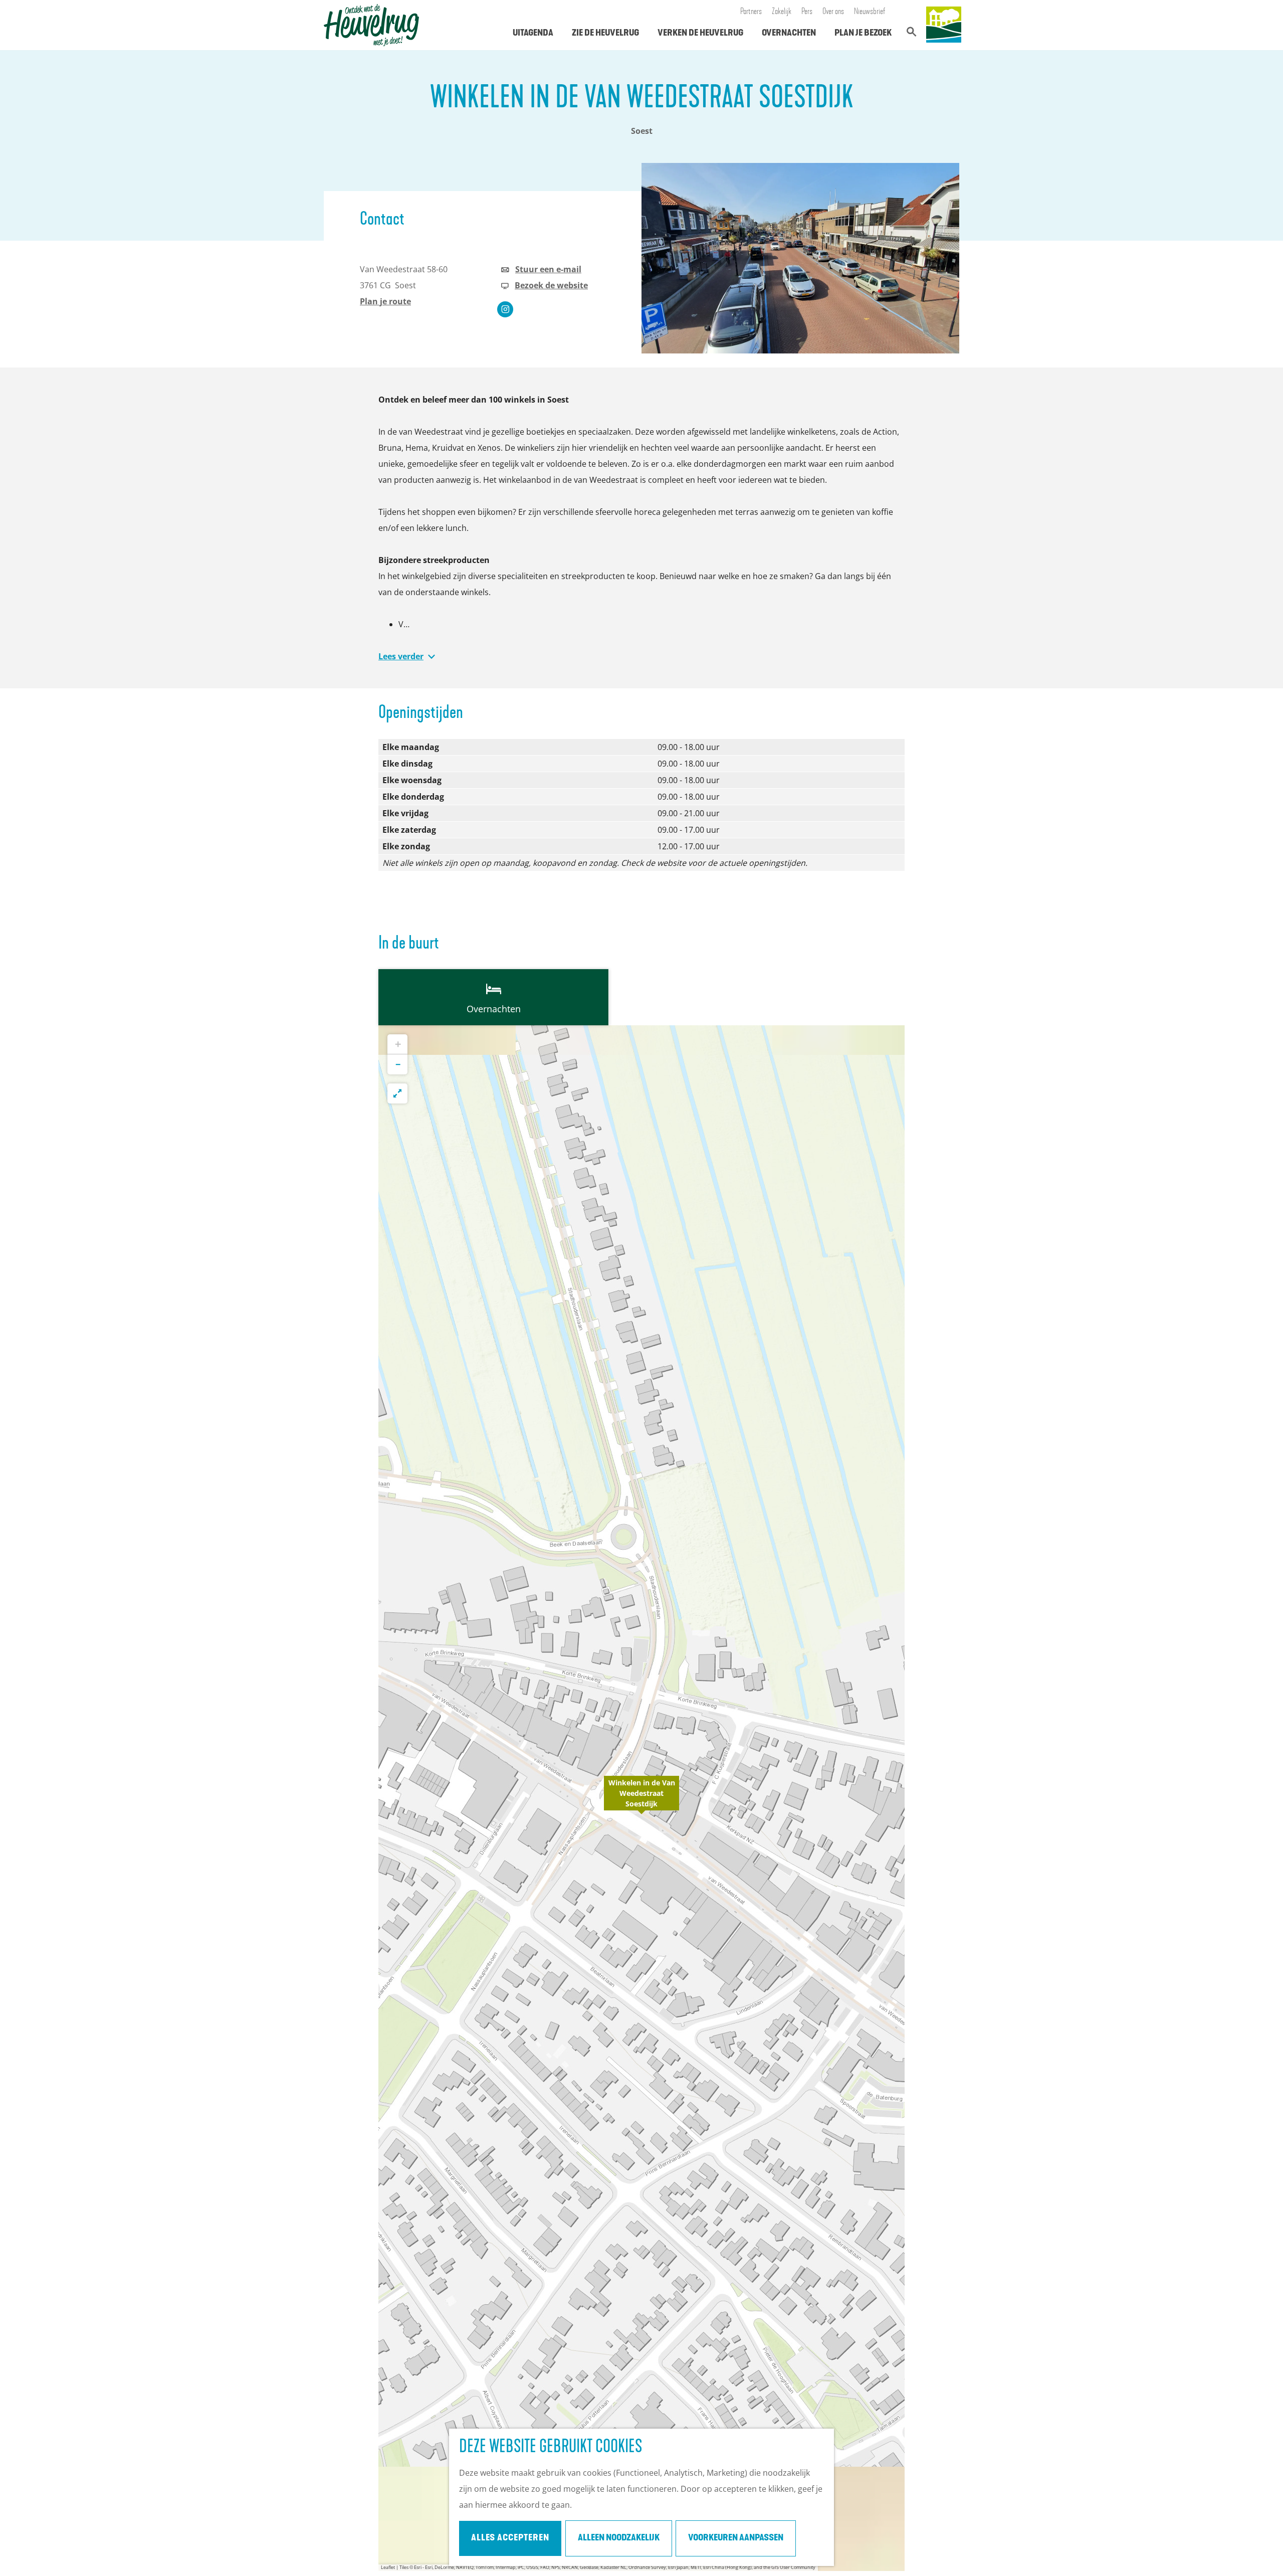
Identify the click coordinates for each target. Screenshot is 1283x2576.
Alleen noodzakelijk (619, 2538)
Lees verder (401, 656)
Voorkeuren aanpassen (736, 2538)
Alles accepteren (510, 2538)
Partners (751, 12)
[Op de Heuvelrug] (944, 25)
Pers (807, 12)
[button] (641, 1798)
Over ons (833, 12)
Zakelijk (782, 12)
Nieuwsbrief (870, 12)
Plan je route (385, 301)
